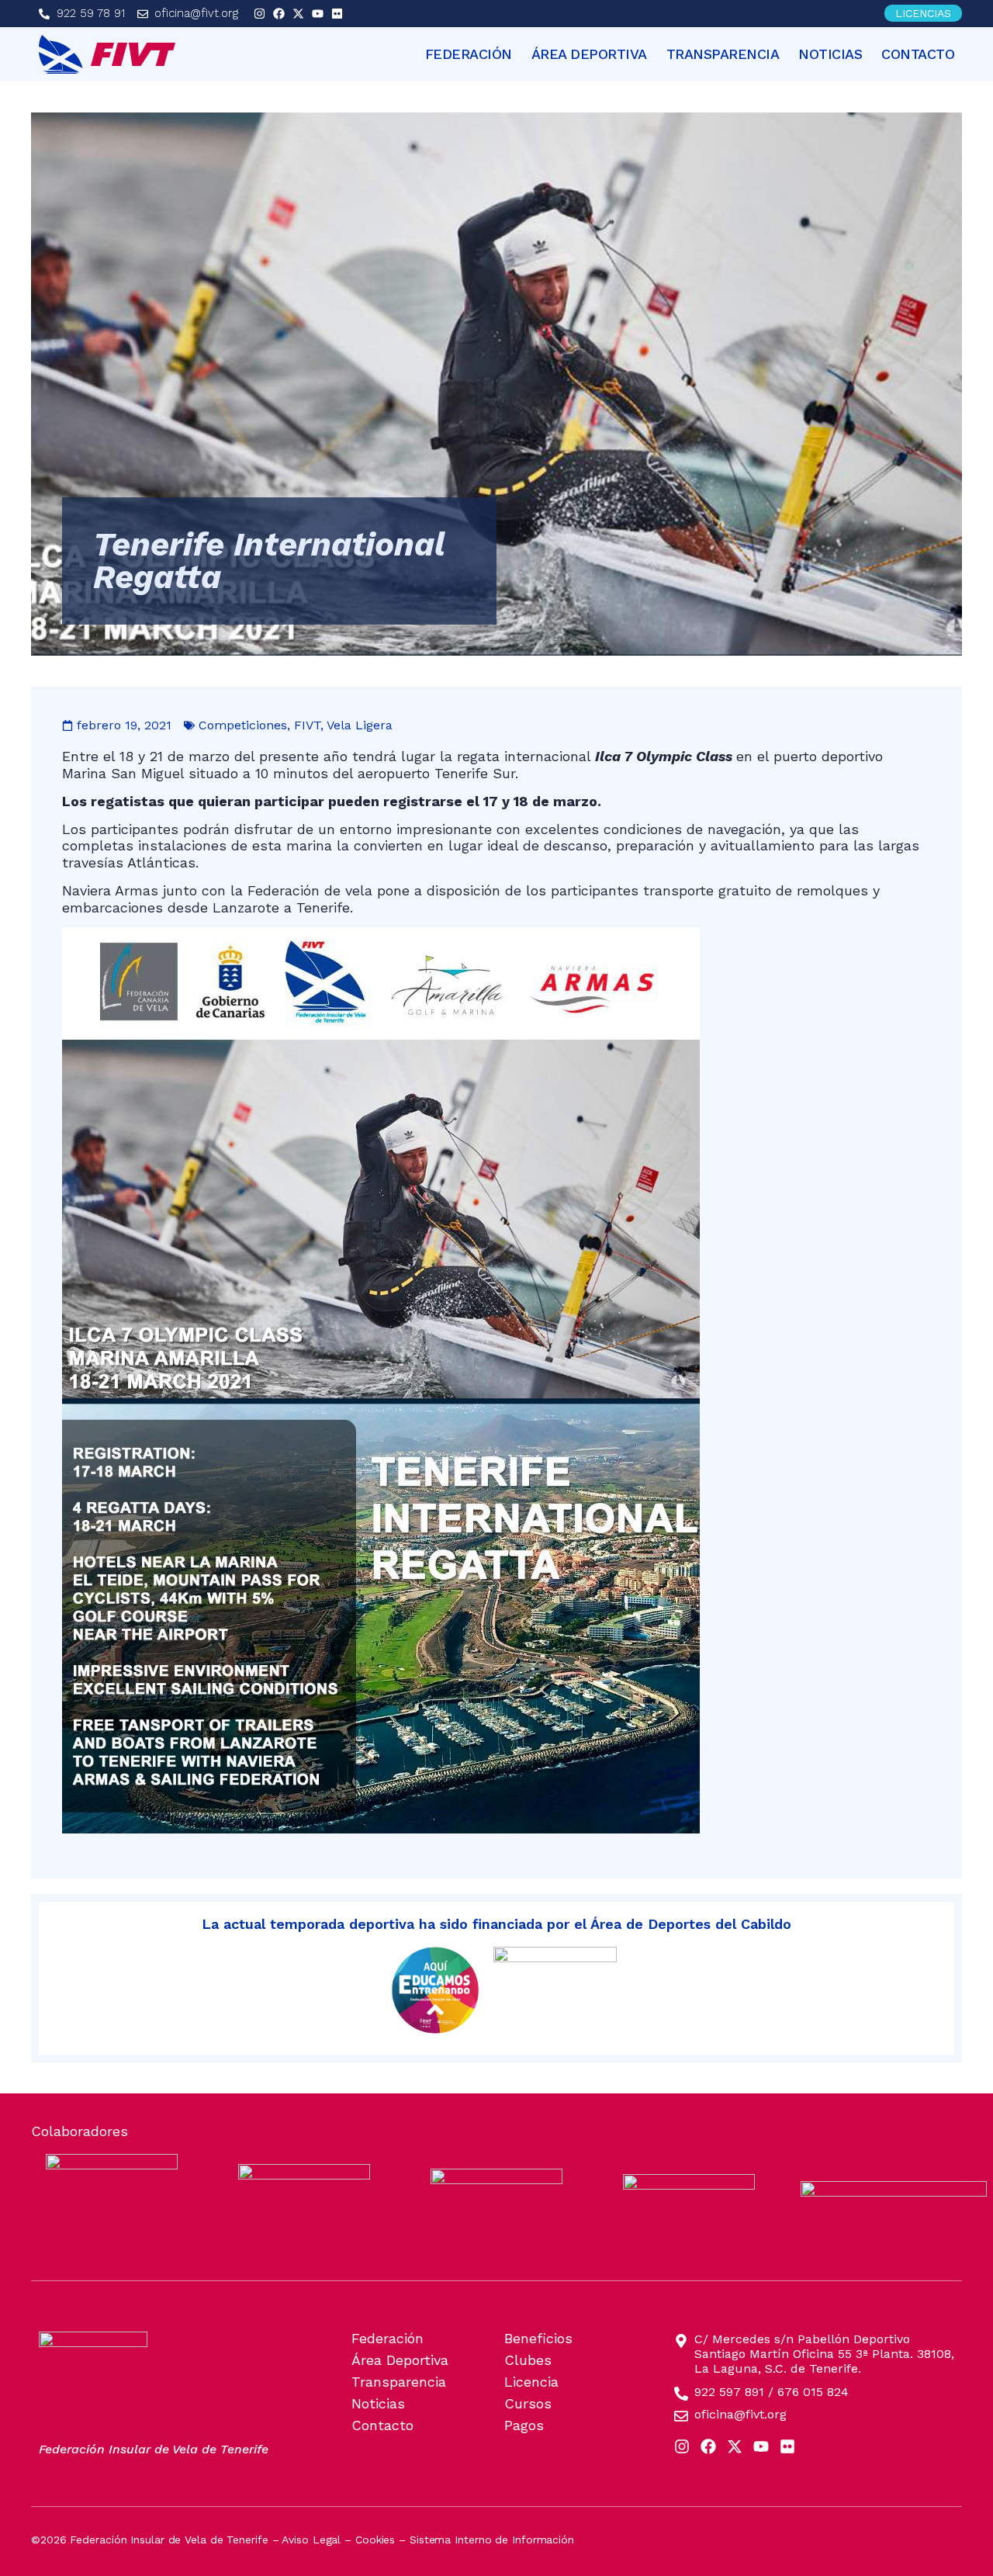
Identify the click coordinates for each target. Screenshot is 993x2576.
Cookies (375, 2540)
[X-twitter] (298, 14)
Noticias (830, 54)
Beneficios (538, 2339)
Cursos (528, 2404)
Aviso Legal (311, 2540)
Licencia (531, 2382)
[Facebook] (279, 14)
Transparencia (723, 54)
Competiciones (243, 725)
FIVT (307, 725)
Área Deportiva (589, 54)
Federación (469, 54)
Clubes (528, 2360)
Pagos (524, 2425)
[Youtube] (318, 14)
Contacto (918, 54)
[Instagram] (259, 14)
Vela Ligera (360, 725)
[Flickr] (337, 14)
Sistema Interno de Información (492, 2540)
